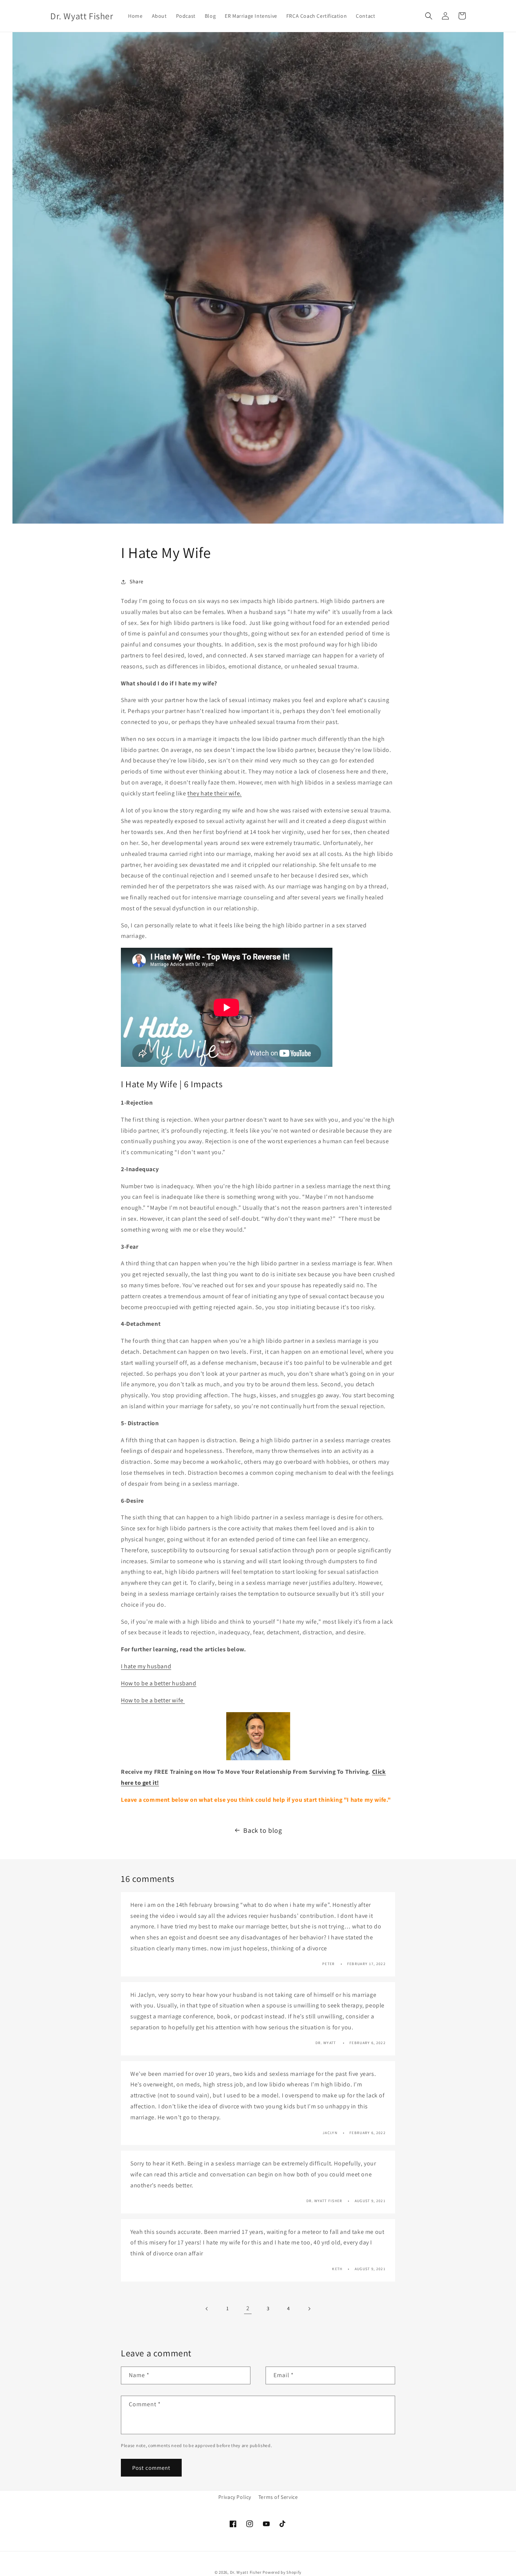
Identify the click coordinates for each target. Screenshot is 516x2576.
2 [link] (248, 2309)
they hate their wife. (215, 793)
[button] (429, 16)
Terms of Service (278, 2497)
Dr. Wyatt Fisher (246, 2572)
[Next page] (309, 2309)
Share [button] (137, 581)
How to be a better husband (159, 1683)
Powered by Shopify (282, 2572)
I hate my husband (146, 1666)
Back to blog (263, 1830)
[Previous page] (207, 2309)
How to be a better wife (153, 1700)
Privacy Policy (235, 2497)
